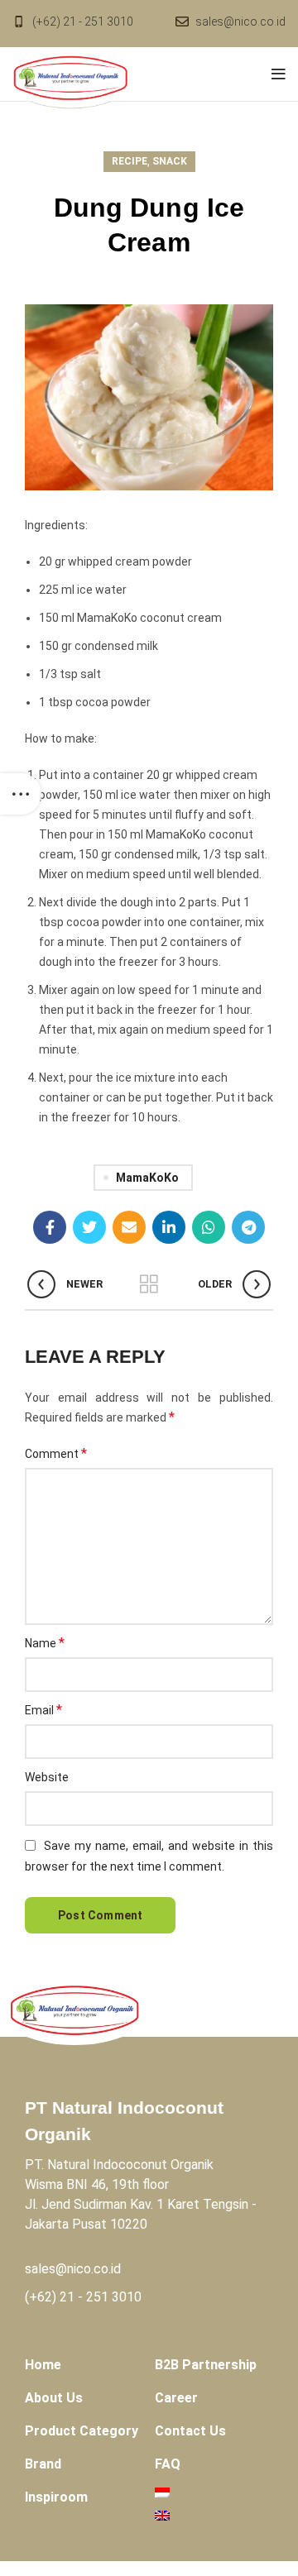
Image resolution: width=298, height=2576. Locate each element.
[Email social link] (129, 1227)
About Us (54, 2398)
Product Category (82, 2431)
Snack (170, 161)
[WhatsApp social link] (209, 1227)
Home (43, 2365)
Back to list (149, 1284)
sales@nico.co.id (240, 22)
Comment (56, 1453)
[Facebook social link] (50, 1227)
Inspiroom (56, 2497)
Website (47, 1777)
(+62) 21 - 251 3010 (83, 22)
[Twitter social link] (89, 1227)
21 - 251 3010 (101, 2297)
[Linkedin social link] (169, 1227)
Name (45, 1643)
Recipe (130, 161)
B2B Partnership (206, 2365)
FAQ (168, 2464)
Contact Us (190, 2431)
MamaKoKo (147, 1178)
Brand (43, 2464)
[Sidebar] (21, 794)
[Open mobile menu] (279, 74)
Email (43, 1710)
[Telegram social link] (248, 1227)
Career (176, 2398)
